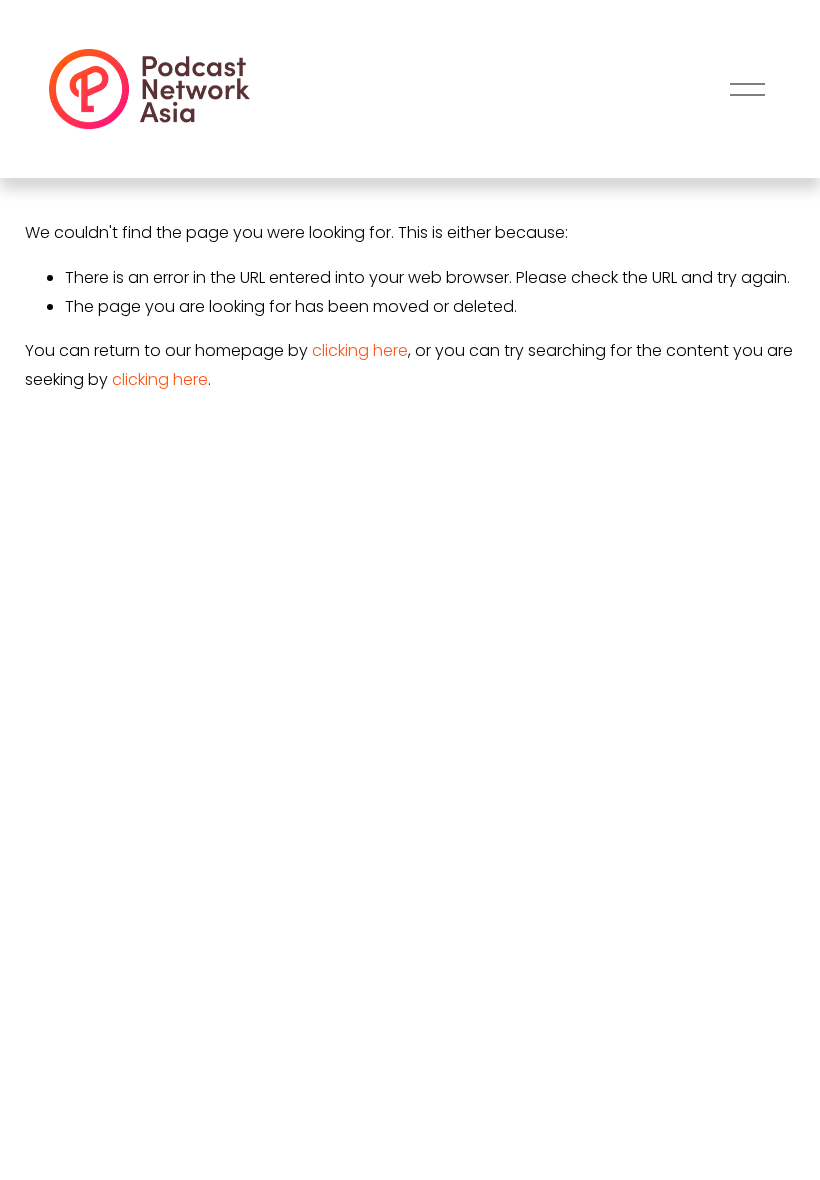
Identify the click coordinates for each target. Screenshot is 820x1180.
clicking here (360, 350)
